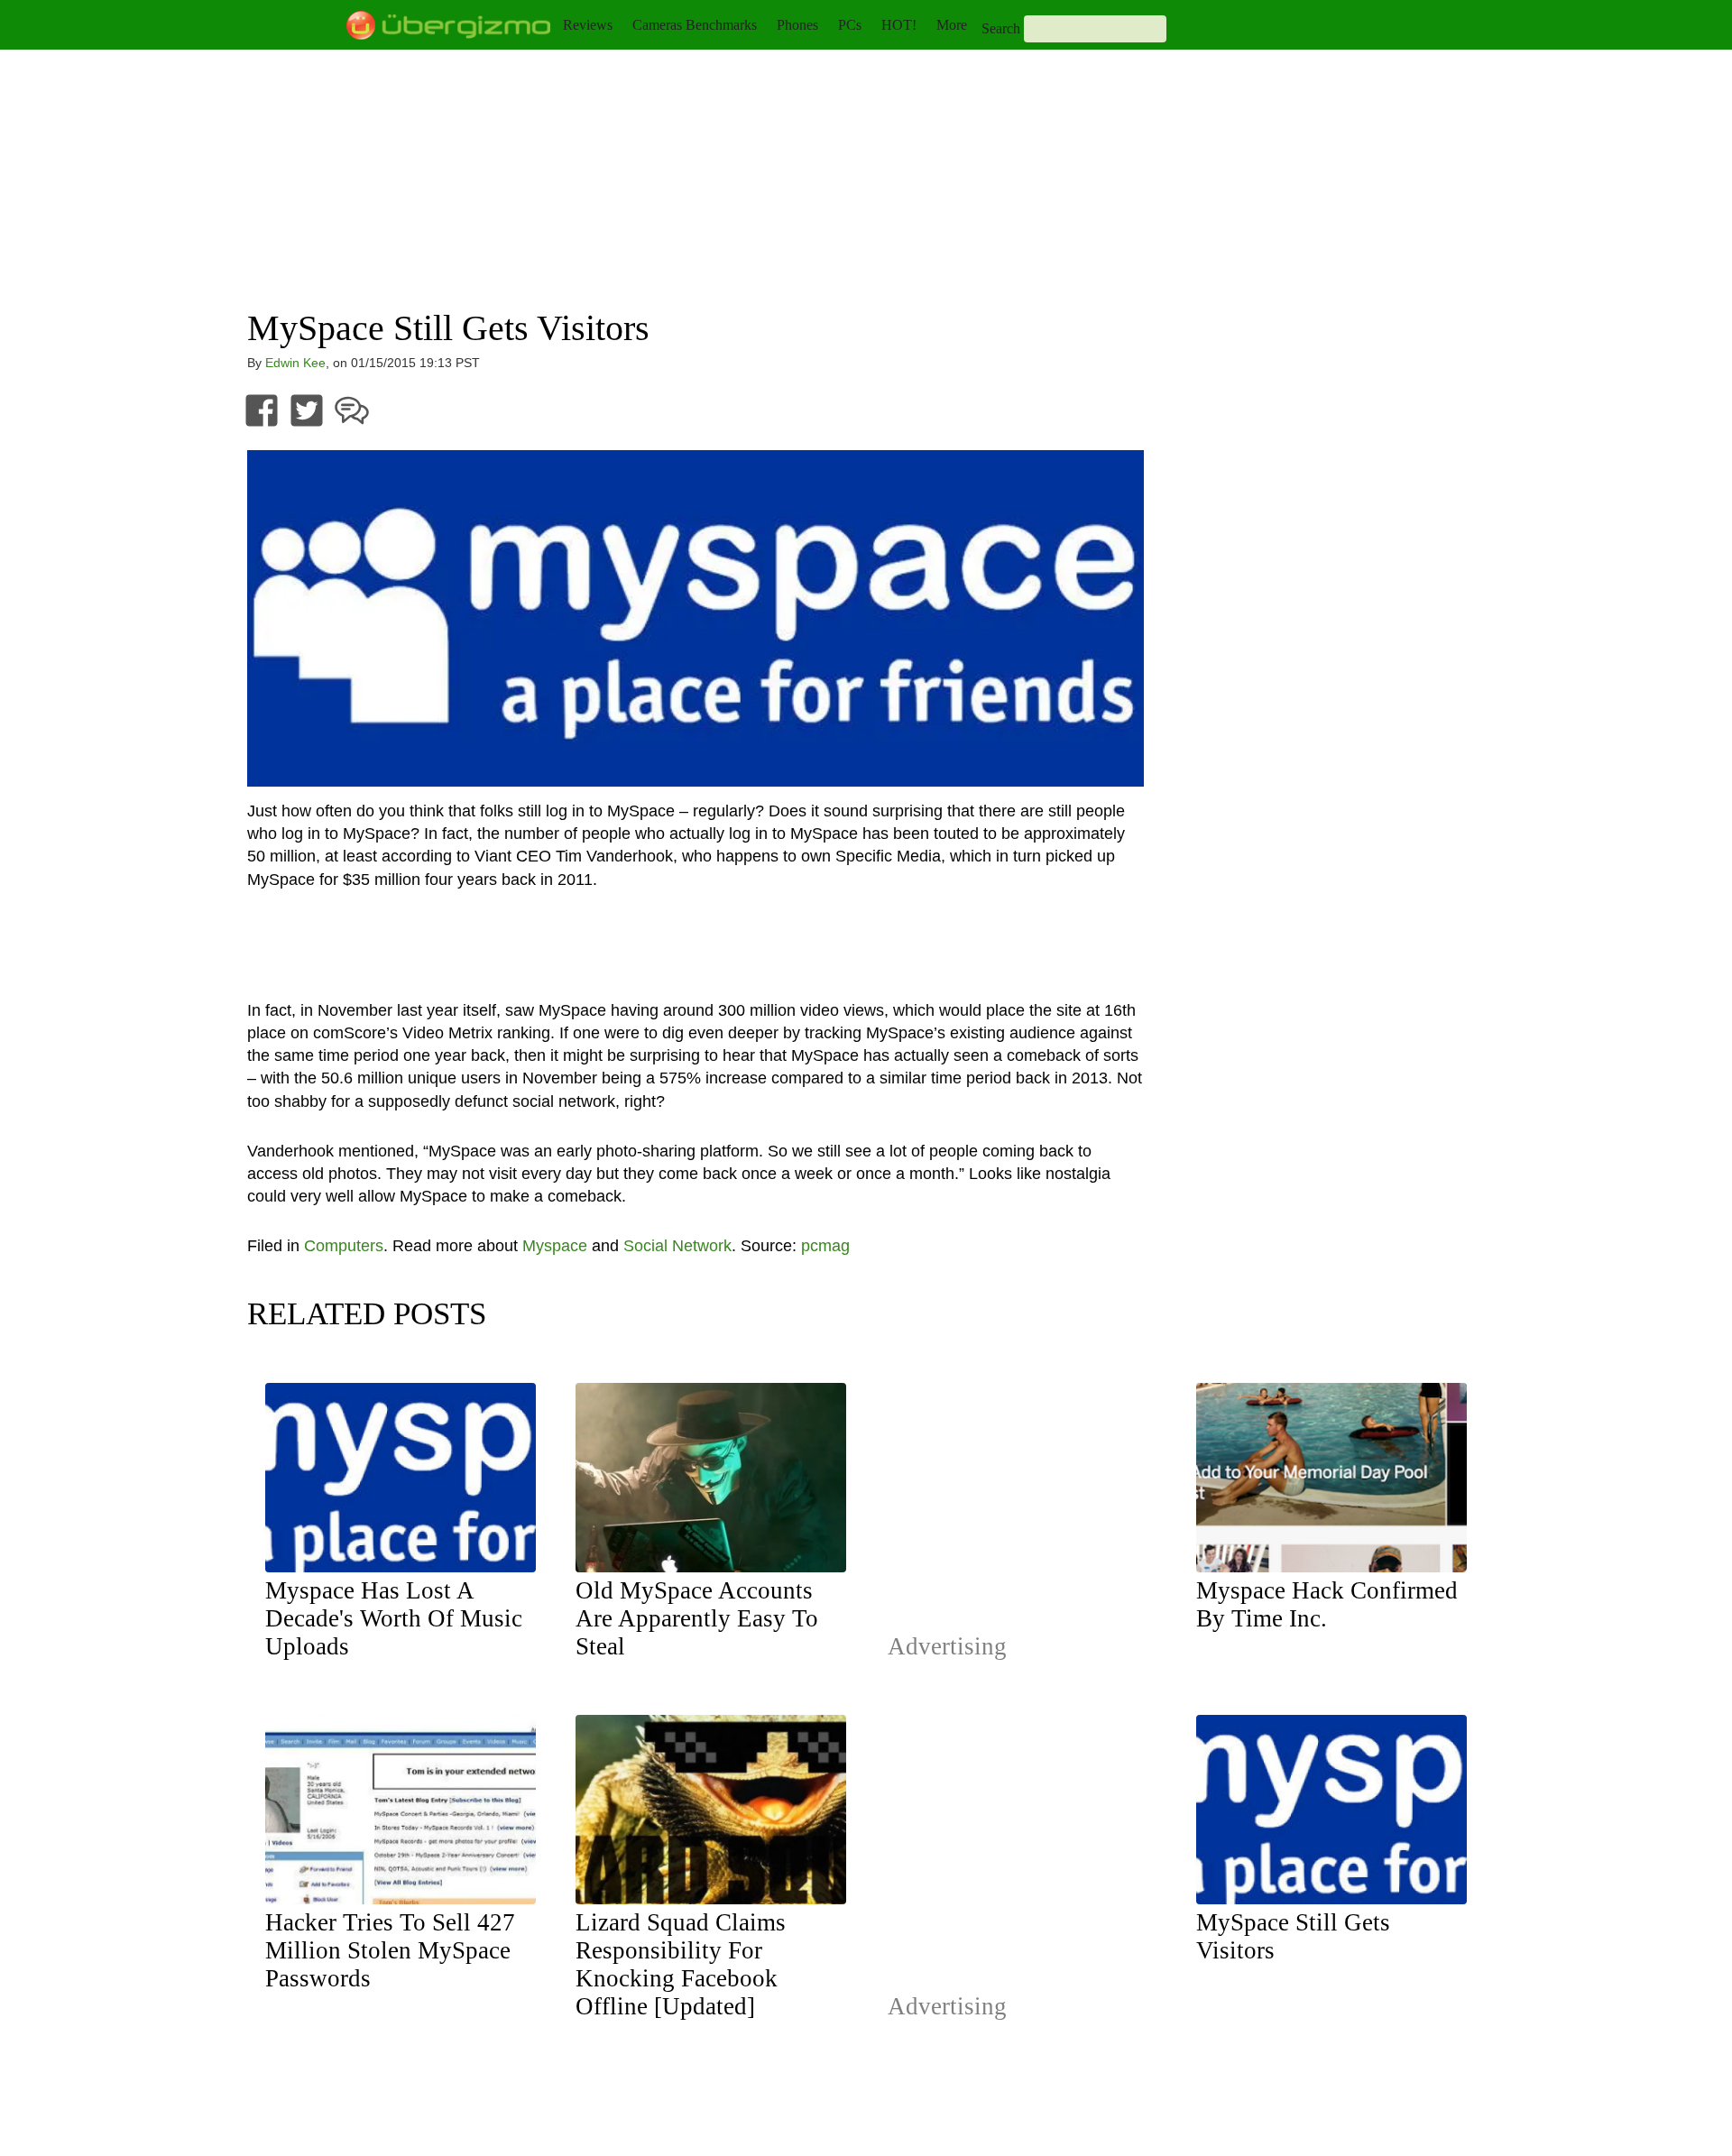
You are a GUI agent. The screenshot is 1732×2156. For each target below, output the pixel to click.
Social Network (677, 1246)
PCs (850, 25)
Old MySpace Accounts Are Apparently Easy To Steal (697, 1618)
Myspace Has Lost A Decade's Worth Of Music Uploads (394, 1618)
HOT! (899, 25)
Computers (344, 1246)
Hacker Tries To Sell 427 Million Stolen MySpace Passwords (390, 1950)
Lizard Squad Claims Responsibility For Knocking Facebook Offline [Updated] (681, 1964)
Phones (797, 25)
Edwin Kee (295, 363)
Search (1001, 28)
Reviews (588, 25)
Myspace (555, 1246)
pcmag (825, 1246)
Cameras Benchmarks (695, 25)
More (952, 25)
